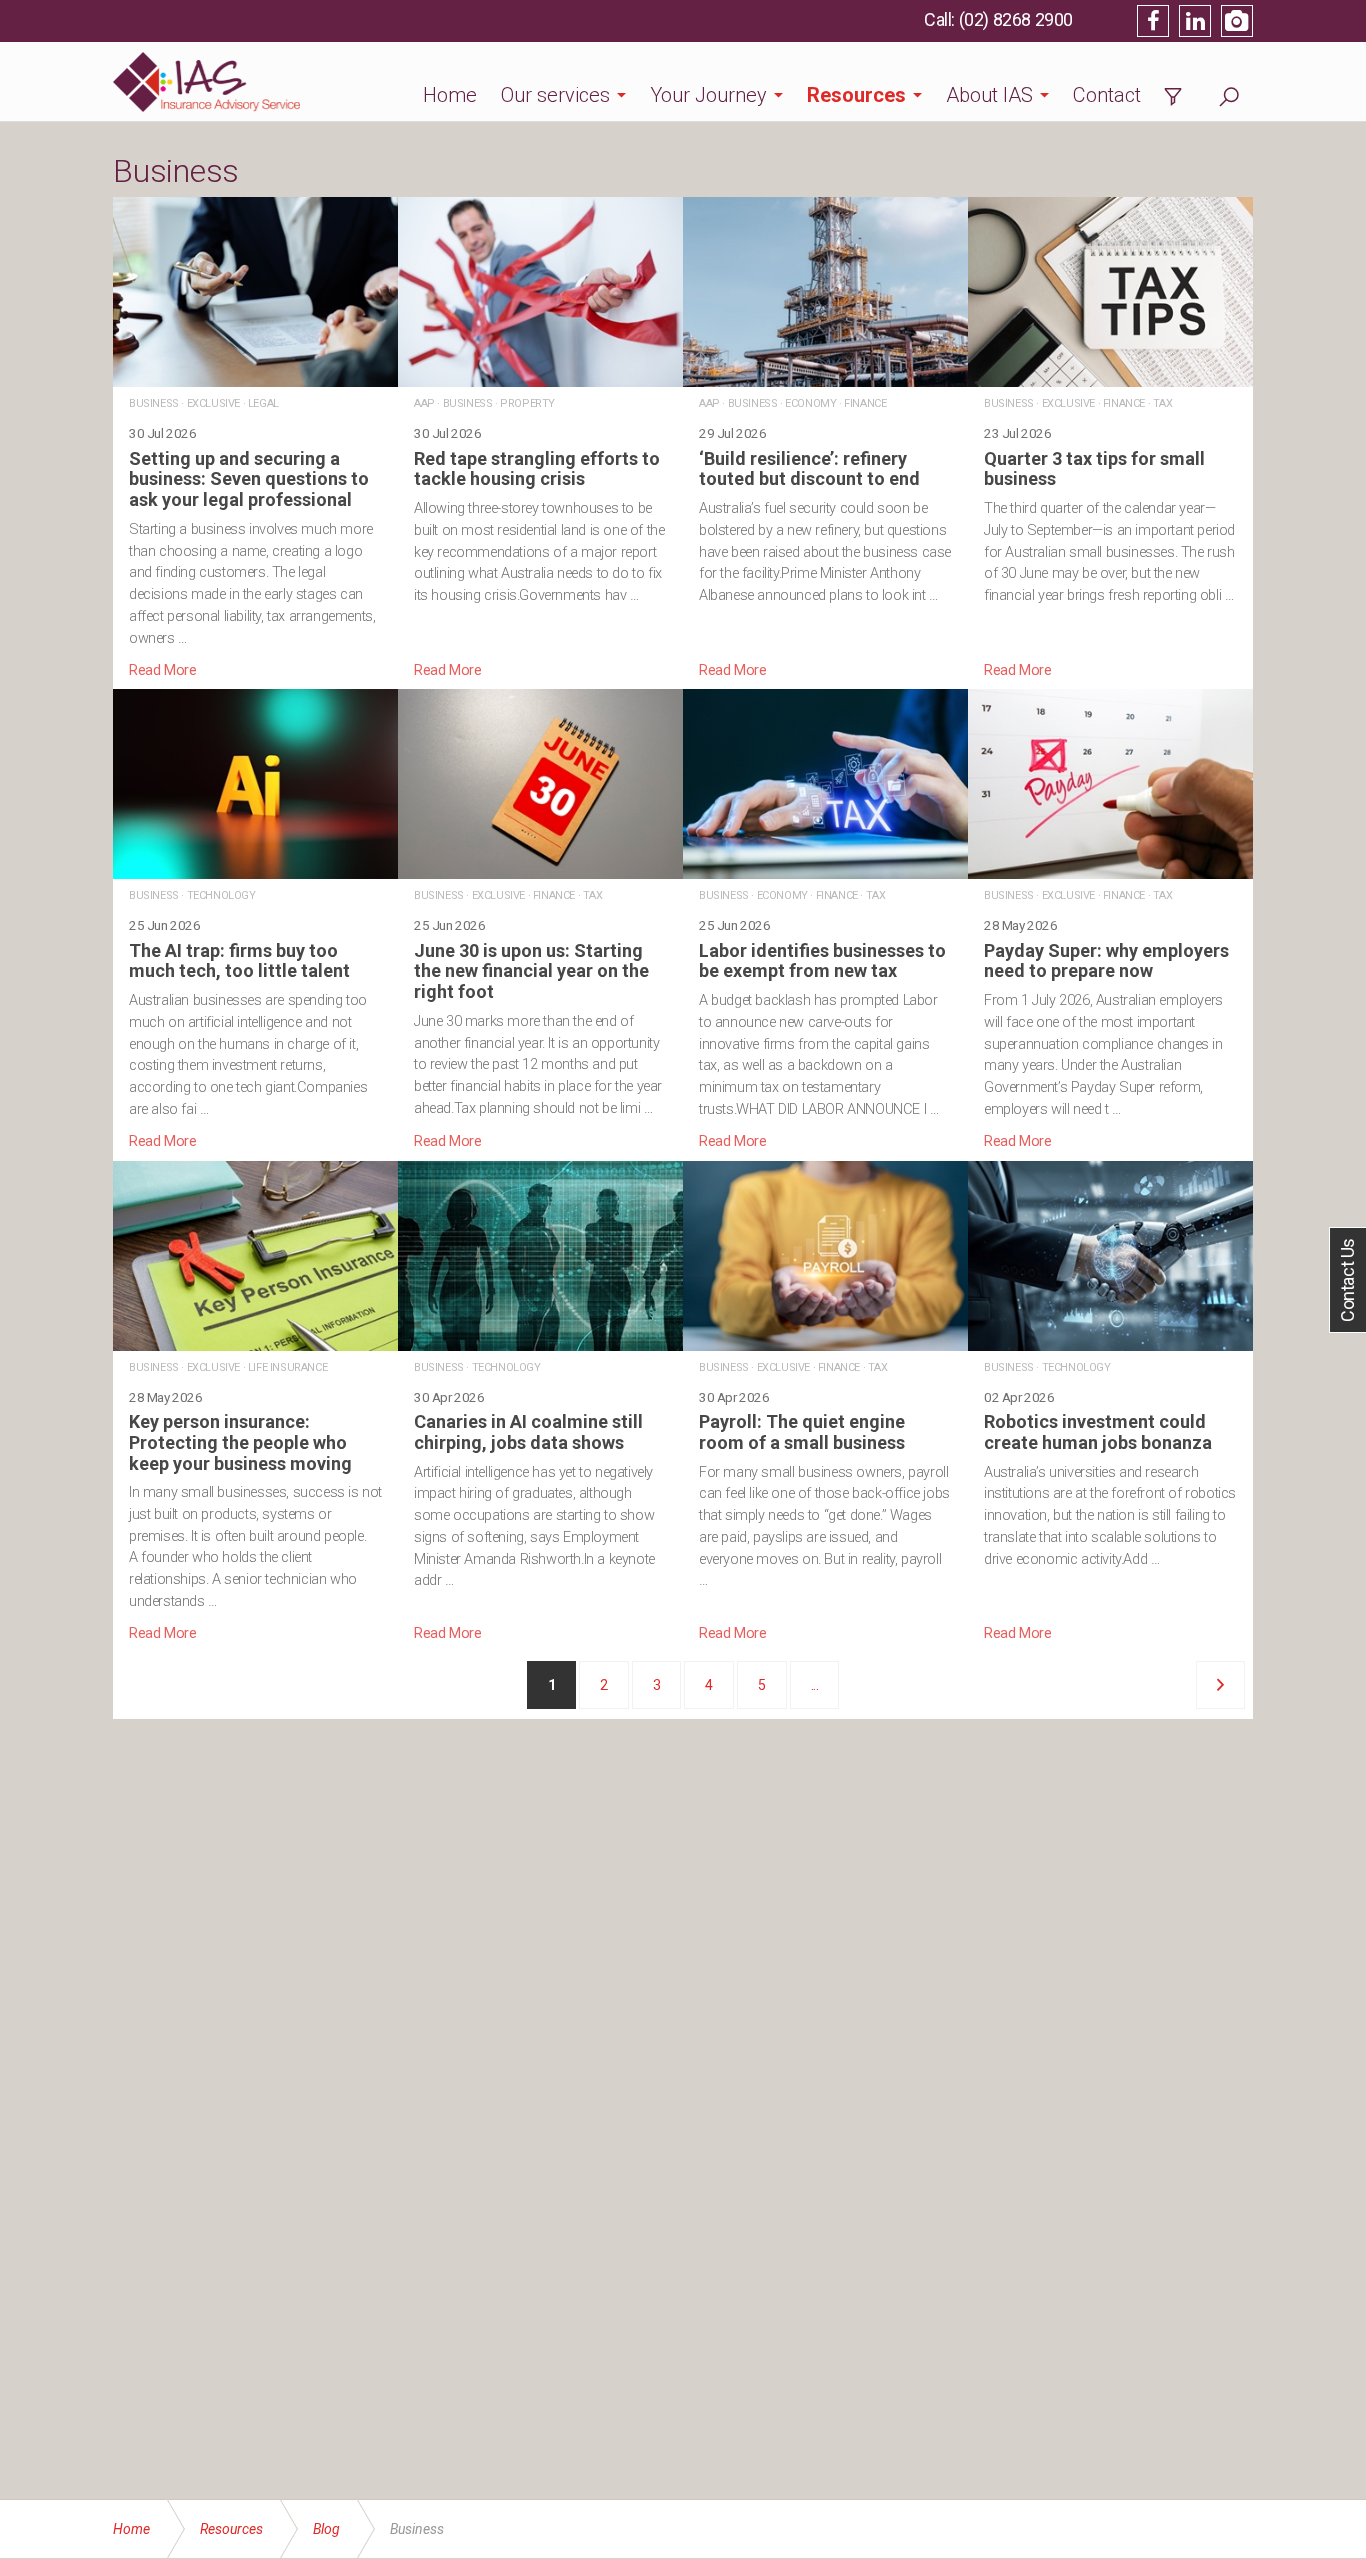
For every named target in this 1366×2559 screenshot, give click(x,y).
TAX (1163, 403)
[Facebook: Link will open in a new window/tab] (1153, 21)
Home (450, 95)
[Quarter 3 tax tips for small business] (1110, 439)
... (815, 1685)
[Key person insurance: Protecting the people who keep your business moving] (255, 1403)
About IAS (989, 95)
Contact (1107, 95)
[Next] (1220, 1685)
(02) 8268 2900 (1016, 19)
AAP (424, 403)
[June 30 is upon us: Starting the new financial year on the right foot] (540, 920)
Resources (856, 95)
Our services (555, 95)
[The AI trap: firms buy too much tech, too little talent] (255, 920)
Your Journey (708, 95)
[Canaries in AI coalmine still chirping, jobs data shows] (540, 1403)
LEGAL (263, 403)
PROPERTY (527, 403)
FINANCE (865, 403)
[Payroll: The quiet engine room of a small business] (825, 1403)
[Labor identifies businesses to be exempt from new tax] (825, 920)
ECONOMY (810, 403)
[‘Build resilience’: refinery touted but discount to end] (825, 439)
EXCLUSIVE (213, 403)
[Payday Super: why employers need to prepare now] (1110, 920)
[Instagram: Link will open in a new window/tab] (1237, 21)
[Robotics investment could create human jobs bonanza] (1110, 1403)
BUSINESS (154, 403)
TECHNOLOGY (221, 895)
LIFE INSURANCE (287, 1367)
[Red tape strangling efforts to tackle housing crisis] (540, 439)
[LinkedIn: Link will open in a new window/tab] (1195, 21)
